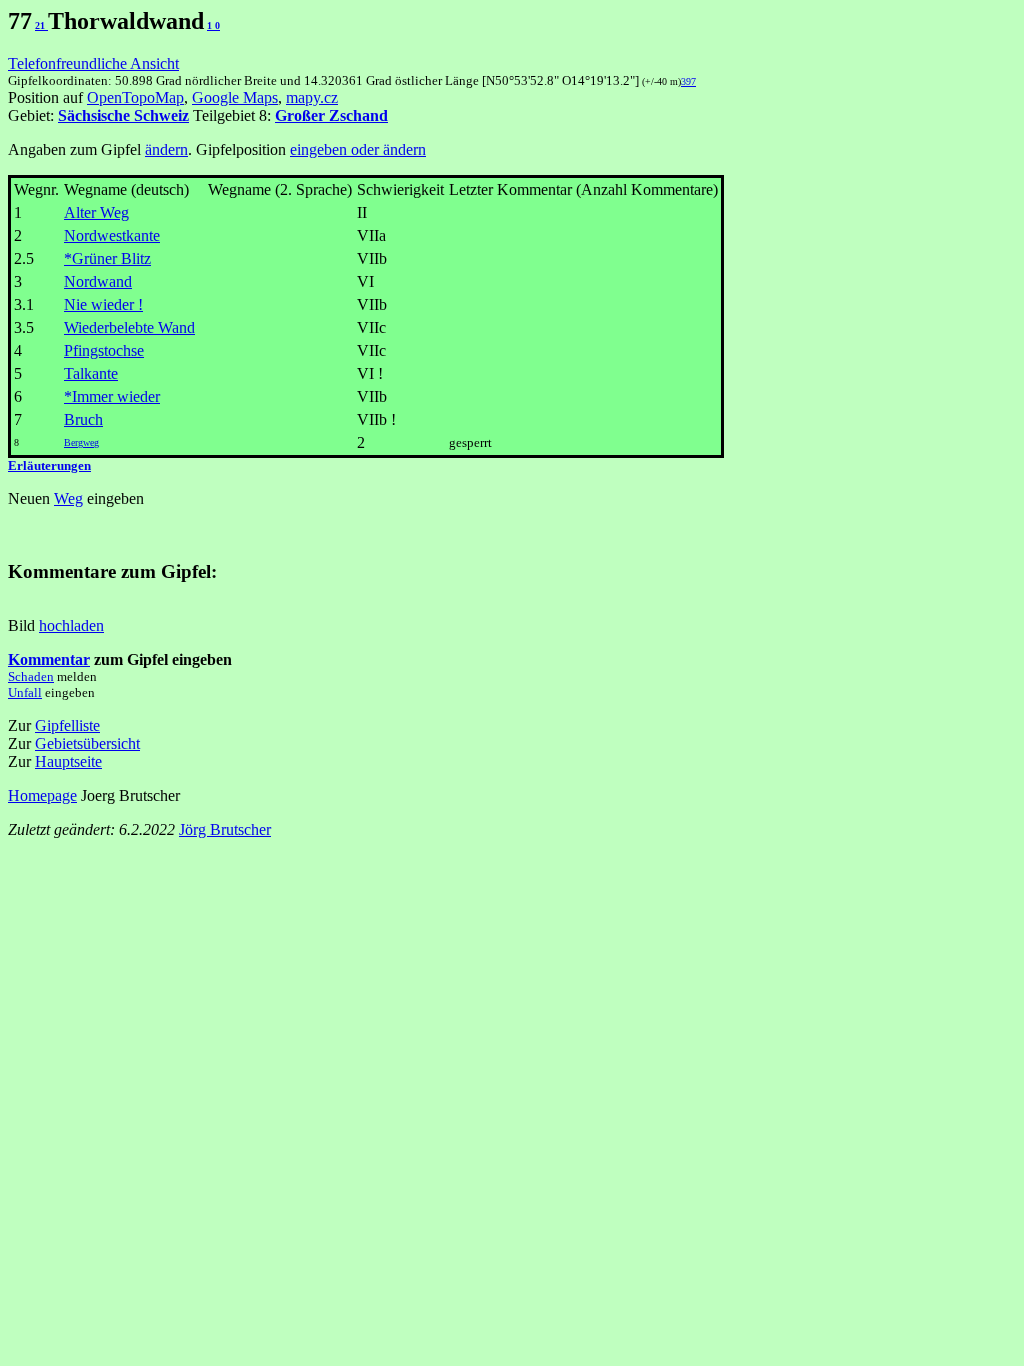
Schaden (31, 676)
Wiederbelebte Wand (129, 327)
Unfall (25, 692)
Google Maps (235, 97)
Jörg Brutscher (225, 829)
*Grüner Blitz (107, 258)
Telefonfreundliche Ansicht (93, 63)
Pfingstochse (104, 350)
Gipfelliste (67, 725)
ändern (166, 149)
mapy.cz (312, 97)
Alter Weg (96, 212)
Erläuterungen (49, 465)
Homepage (42, 795)
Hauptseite (68, 761)
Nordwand (98, 281)
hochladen (71, 625)
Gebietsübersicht (87, 743)
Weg (68, 498)
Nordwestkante (112, 235)
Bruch (83, 419)
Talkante (91, 373)
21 (41, 25)
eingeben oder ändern (358, 149)
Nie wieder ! (103, 304)
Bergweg (81, 442)
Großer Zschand (331, 115)
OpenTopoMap (135, 97)
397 (688, 81)
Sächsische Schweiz (123, 115)
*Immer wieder (112, 396)
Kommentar (49, 659)
